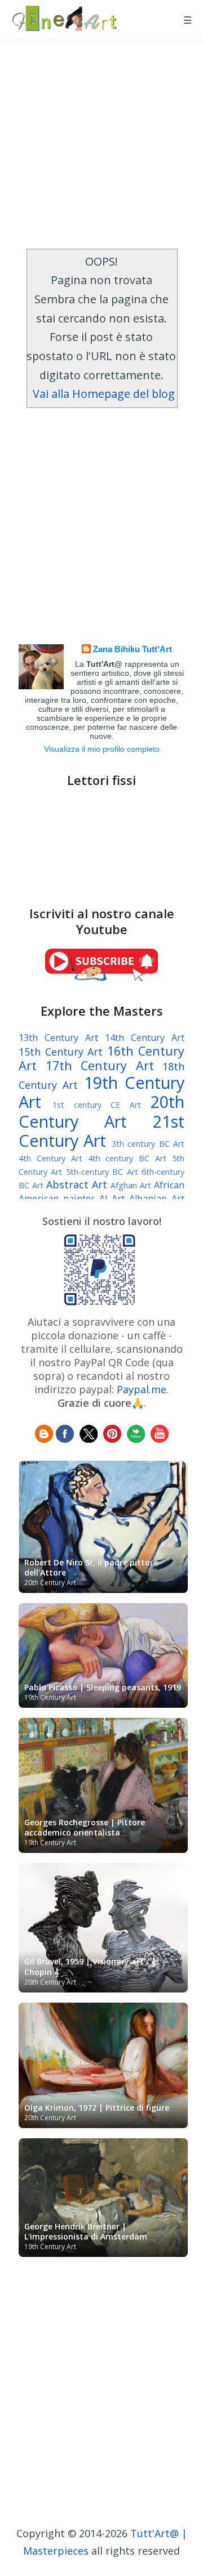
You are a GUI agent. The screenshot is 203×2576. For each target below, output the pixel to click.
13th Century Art (58, 1038)
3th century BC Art (148, 1144)
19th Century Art (101, 1092)
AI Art (112, 1199)
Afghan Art (131, 1185)
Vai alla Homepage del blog (104, 394)
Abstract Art (77, 1184)
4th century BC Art (127, 1158)
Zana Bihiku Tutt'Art (133, 649)
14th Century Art (145, 1038)
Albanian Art (157, 1199)
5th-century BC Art (102, 1172)
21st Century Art (101, 1131)
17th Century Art (100, 1065)
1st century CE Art (97, 1105)
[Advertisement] (101, 142)
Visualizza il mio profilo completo (102, 749)
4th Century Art (50, 1158)
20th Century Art (101, 1111)
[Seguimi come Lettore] (44, 1439)
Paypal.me (142, 1389)
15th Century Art (61, 1052)
